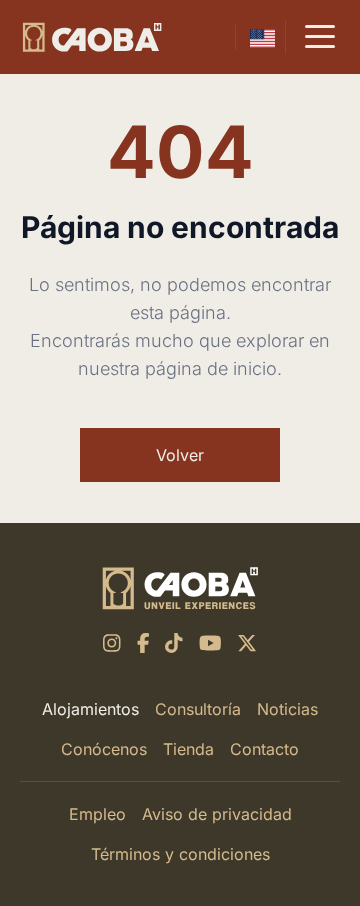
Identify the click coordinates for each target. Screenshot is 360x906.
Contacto (264, 749)
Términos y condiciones (180, 854)
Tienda (188, 749)
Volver (180, 455)
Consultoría (198, 709)
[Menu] (320, 37)
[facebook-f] (143, 643)
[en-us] (262, 37)
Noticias (287, 709)
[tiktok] (174, 643)
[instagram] (112, 643)
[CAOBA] (92, 37)
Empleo (97, 814)
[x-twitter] (247, 643)
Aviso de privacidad (217, 814)
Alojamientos (90, 709)
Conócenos (104, 749)
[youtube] (210, 643)
